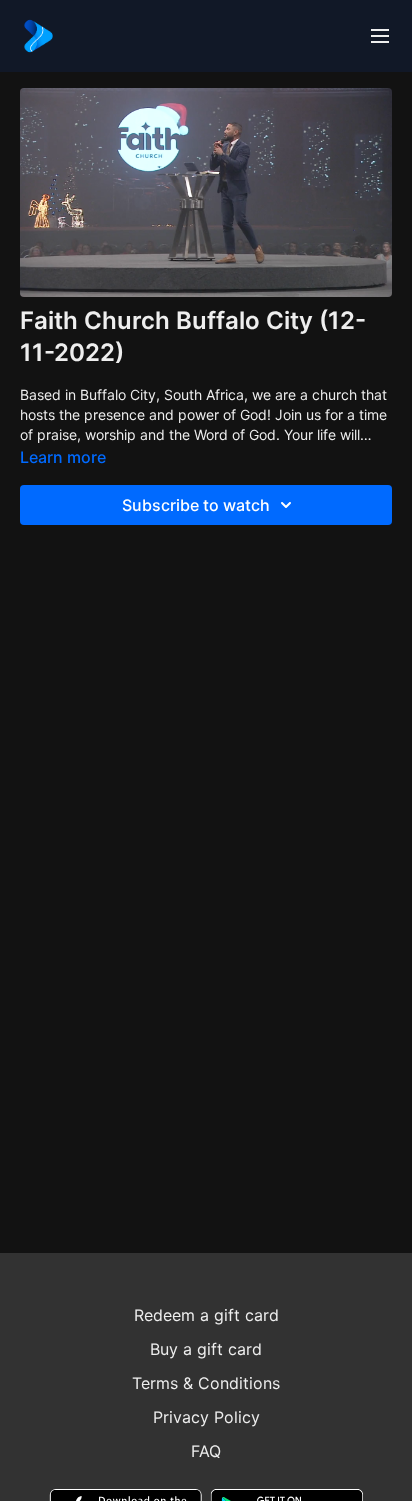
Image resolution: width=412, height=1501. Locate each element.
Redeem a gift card (206, 1315)
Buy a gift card (206, 1349)
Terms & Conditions (206, 1383)
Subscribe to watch (196, 505)
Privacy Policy (206, 1417)
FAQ (206, 1451)
